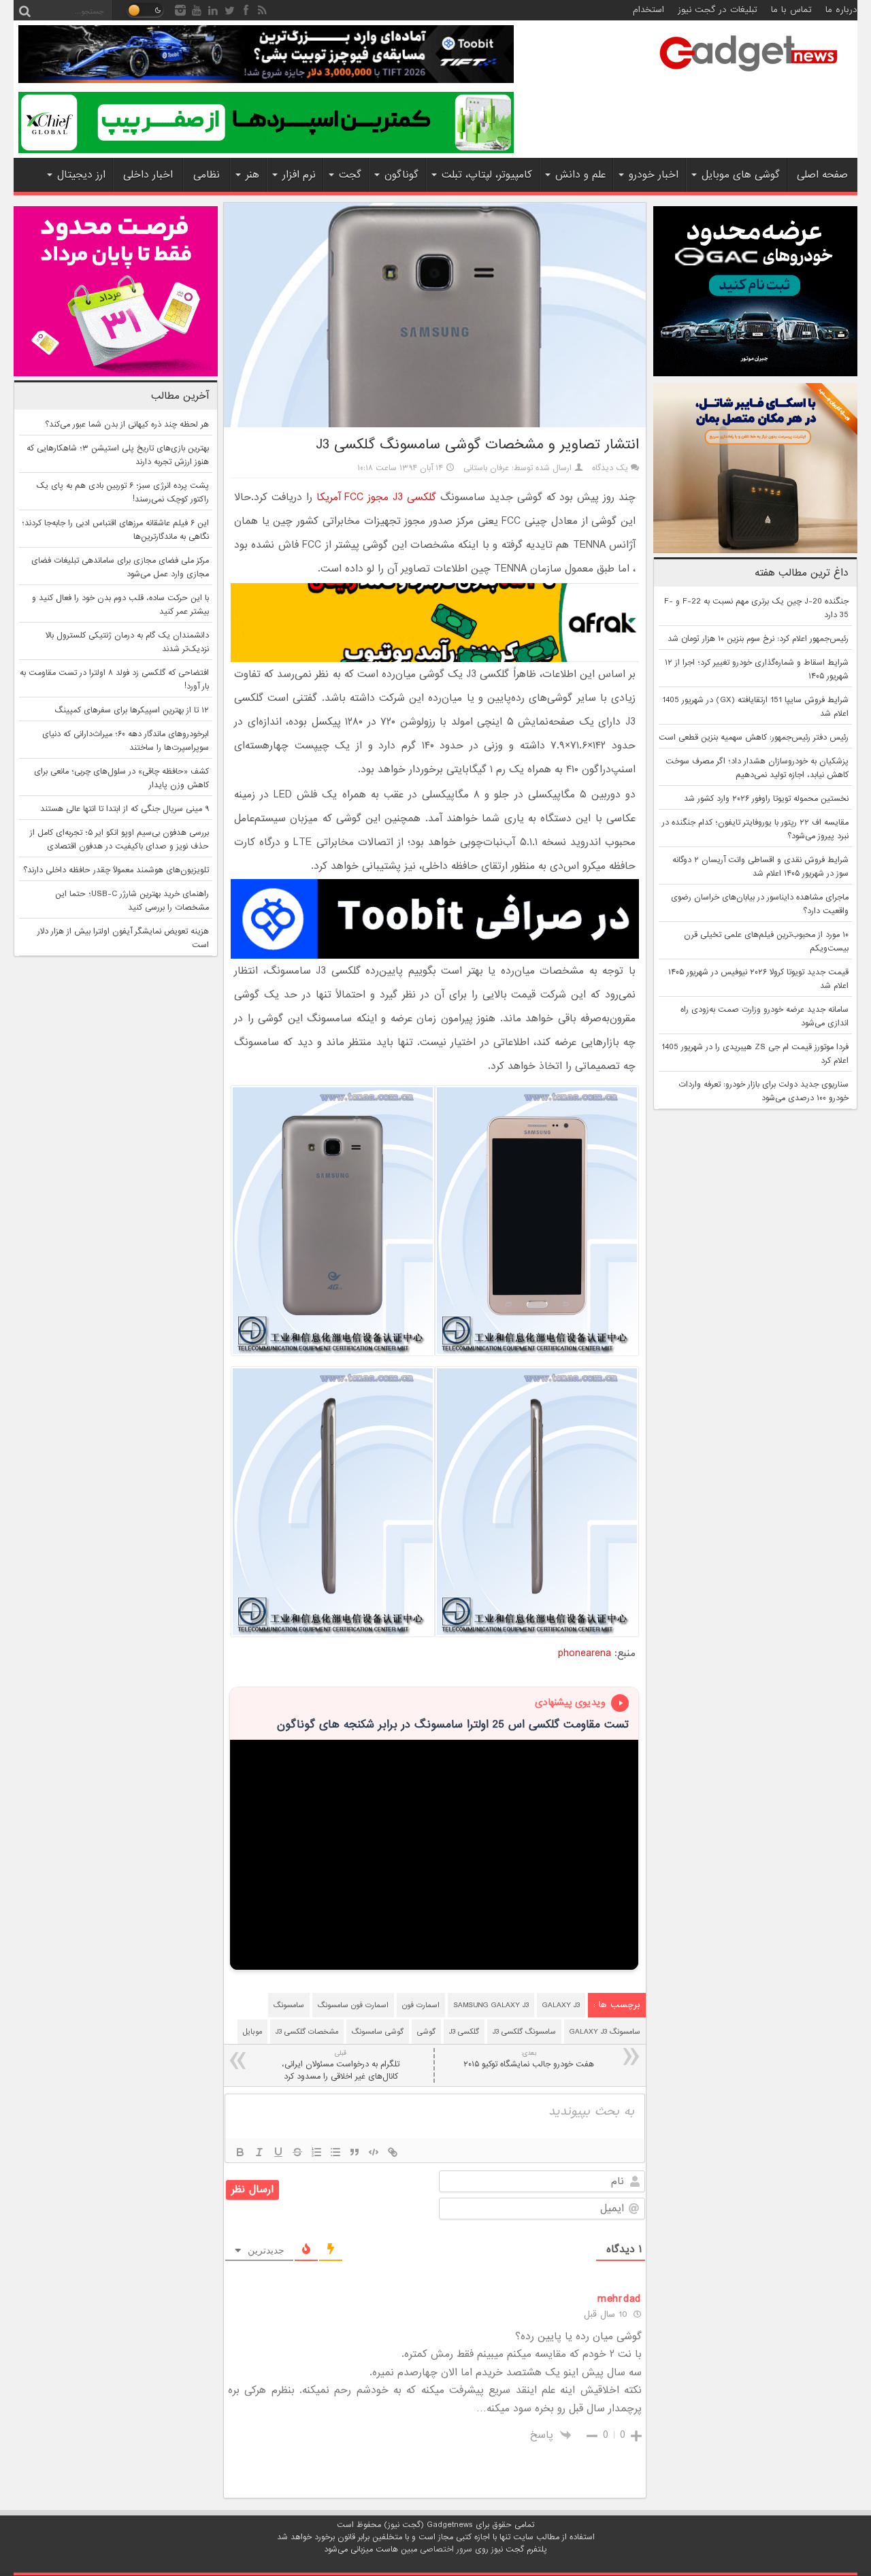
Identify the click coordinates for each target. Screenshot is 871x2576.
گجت (350, 175)
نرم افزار (299, 175)
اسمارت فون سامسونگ (353, 2005)
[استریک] (297, 2152)
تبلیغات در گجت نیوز (718, 10)
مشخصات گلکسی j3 (307, 2032)
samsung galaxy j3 (491, 2005)
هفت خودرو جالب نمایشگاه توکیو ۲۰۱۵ (529, 2059)
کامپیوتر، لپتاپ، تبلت (487, 175)
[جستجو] (24, 10)
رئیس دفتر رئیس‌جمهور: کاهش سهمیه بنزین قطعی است (754, 738)
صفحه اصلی (822, 175)
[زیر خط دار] (278, 2152)
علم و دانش (580, 175)
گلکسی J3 (464, 2032)
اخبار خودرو (654, 175)
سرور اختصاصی (446, 2549)
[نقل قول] (355, 2152)
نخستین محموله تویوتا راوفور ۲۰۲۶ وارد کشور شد (766, 799)
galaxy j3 (561, 2005)
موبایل (252, 2032)
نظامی (207, 175)
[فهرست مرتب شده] (316, 2152)
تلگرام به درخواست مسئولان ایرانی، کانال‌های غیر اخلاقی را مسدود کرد (341, 2065)
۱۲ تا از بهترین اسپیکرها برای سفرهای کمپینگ (132, 710)
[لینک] (393, 2152)
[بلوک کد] (374, 2152)
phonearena (585, 1653)
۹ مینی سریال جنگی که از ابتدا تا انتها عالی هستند (125, 809)
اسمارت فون (421, 2005)
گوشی (426, 2032)
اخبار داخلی (148, 175)
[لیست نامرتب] (335, 2152)
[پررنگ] (240, 2152)
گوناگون (401, 175)
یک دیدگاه (610, 468)
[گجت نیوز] (749, 76)
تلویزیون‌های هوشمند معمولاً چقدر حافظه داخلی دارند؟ (116, 870)
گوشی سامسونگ (378, 2032)
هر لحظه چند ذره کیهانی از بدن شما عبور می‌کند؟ (127, 425)
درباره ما (841, 10)
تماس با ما (791, 10)
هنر (252, 175)
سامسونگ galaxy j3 (605, 2032)
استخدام (648, 10)
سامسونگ (289, 2005)
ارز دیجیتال (81, 175)
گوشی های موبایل (741, 175)
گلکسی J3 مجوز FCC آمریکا (376, 497)
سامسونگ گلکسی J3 (524, 2032)
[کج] (259, 2152)
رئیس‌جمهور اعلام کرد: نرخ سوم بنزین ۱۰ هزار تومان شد (758, 639)
